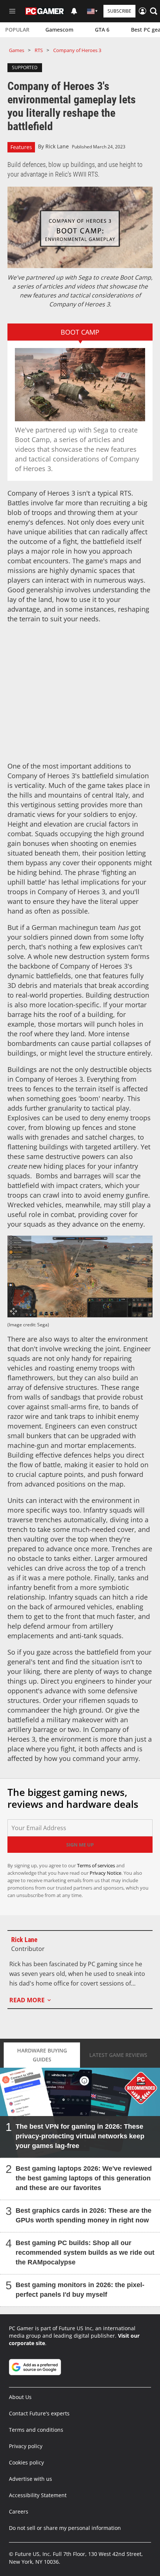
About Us (20, 2397)
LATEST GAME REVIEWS (118, 2055)
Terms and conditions (36, 2430)
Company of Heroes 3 (77, 50)
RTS (39, 50)
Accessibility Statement (38, 2495)
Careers (19, 2511)
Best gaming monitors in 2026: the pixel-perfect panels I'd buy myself (80, 2290)
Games (17, 50)
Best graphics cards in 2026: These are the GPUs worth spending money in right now (84, 2215)
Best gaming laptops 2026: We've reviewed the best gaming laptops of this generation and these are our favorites (84, 2178)
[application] (80, 227)
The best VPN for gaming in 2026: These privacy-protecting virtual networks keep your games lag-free (80, 2136)
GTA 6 (102, 30)
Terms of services (97, 1865)
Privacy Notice (105, 1873)
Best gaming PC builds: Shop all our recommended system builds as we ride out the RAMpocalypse (85, 2253)
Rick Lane (57, 146)
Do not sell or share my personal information (65, 2528)
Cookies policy (26, 2462)
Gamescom (59, 30)
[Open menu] (12, 11)
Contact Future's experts (39, 2413)
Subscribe (119, 11)
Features (21, 147)
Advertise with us (31, 2479)
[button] (154, 11)
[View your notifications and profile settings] (74, 11)
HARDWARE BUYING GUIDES (42, 2055)
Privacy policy (26, 2446)
